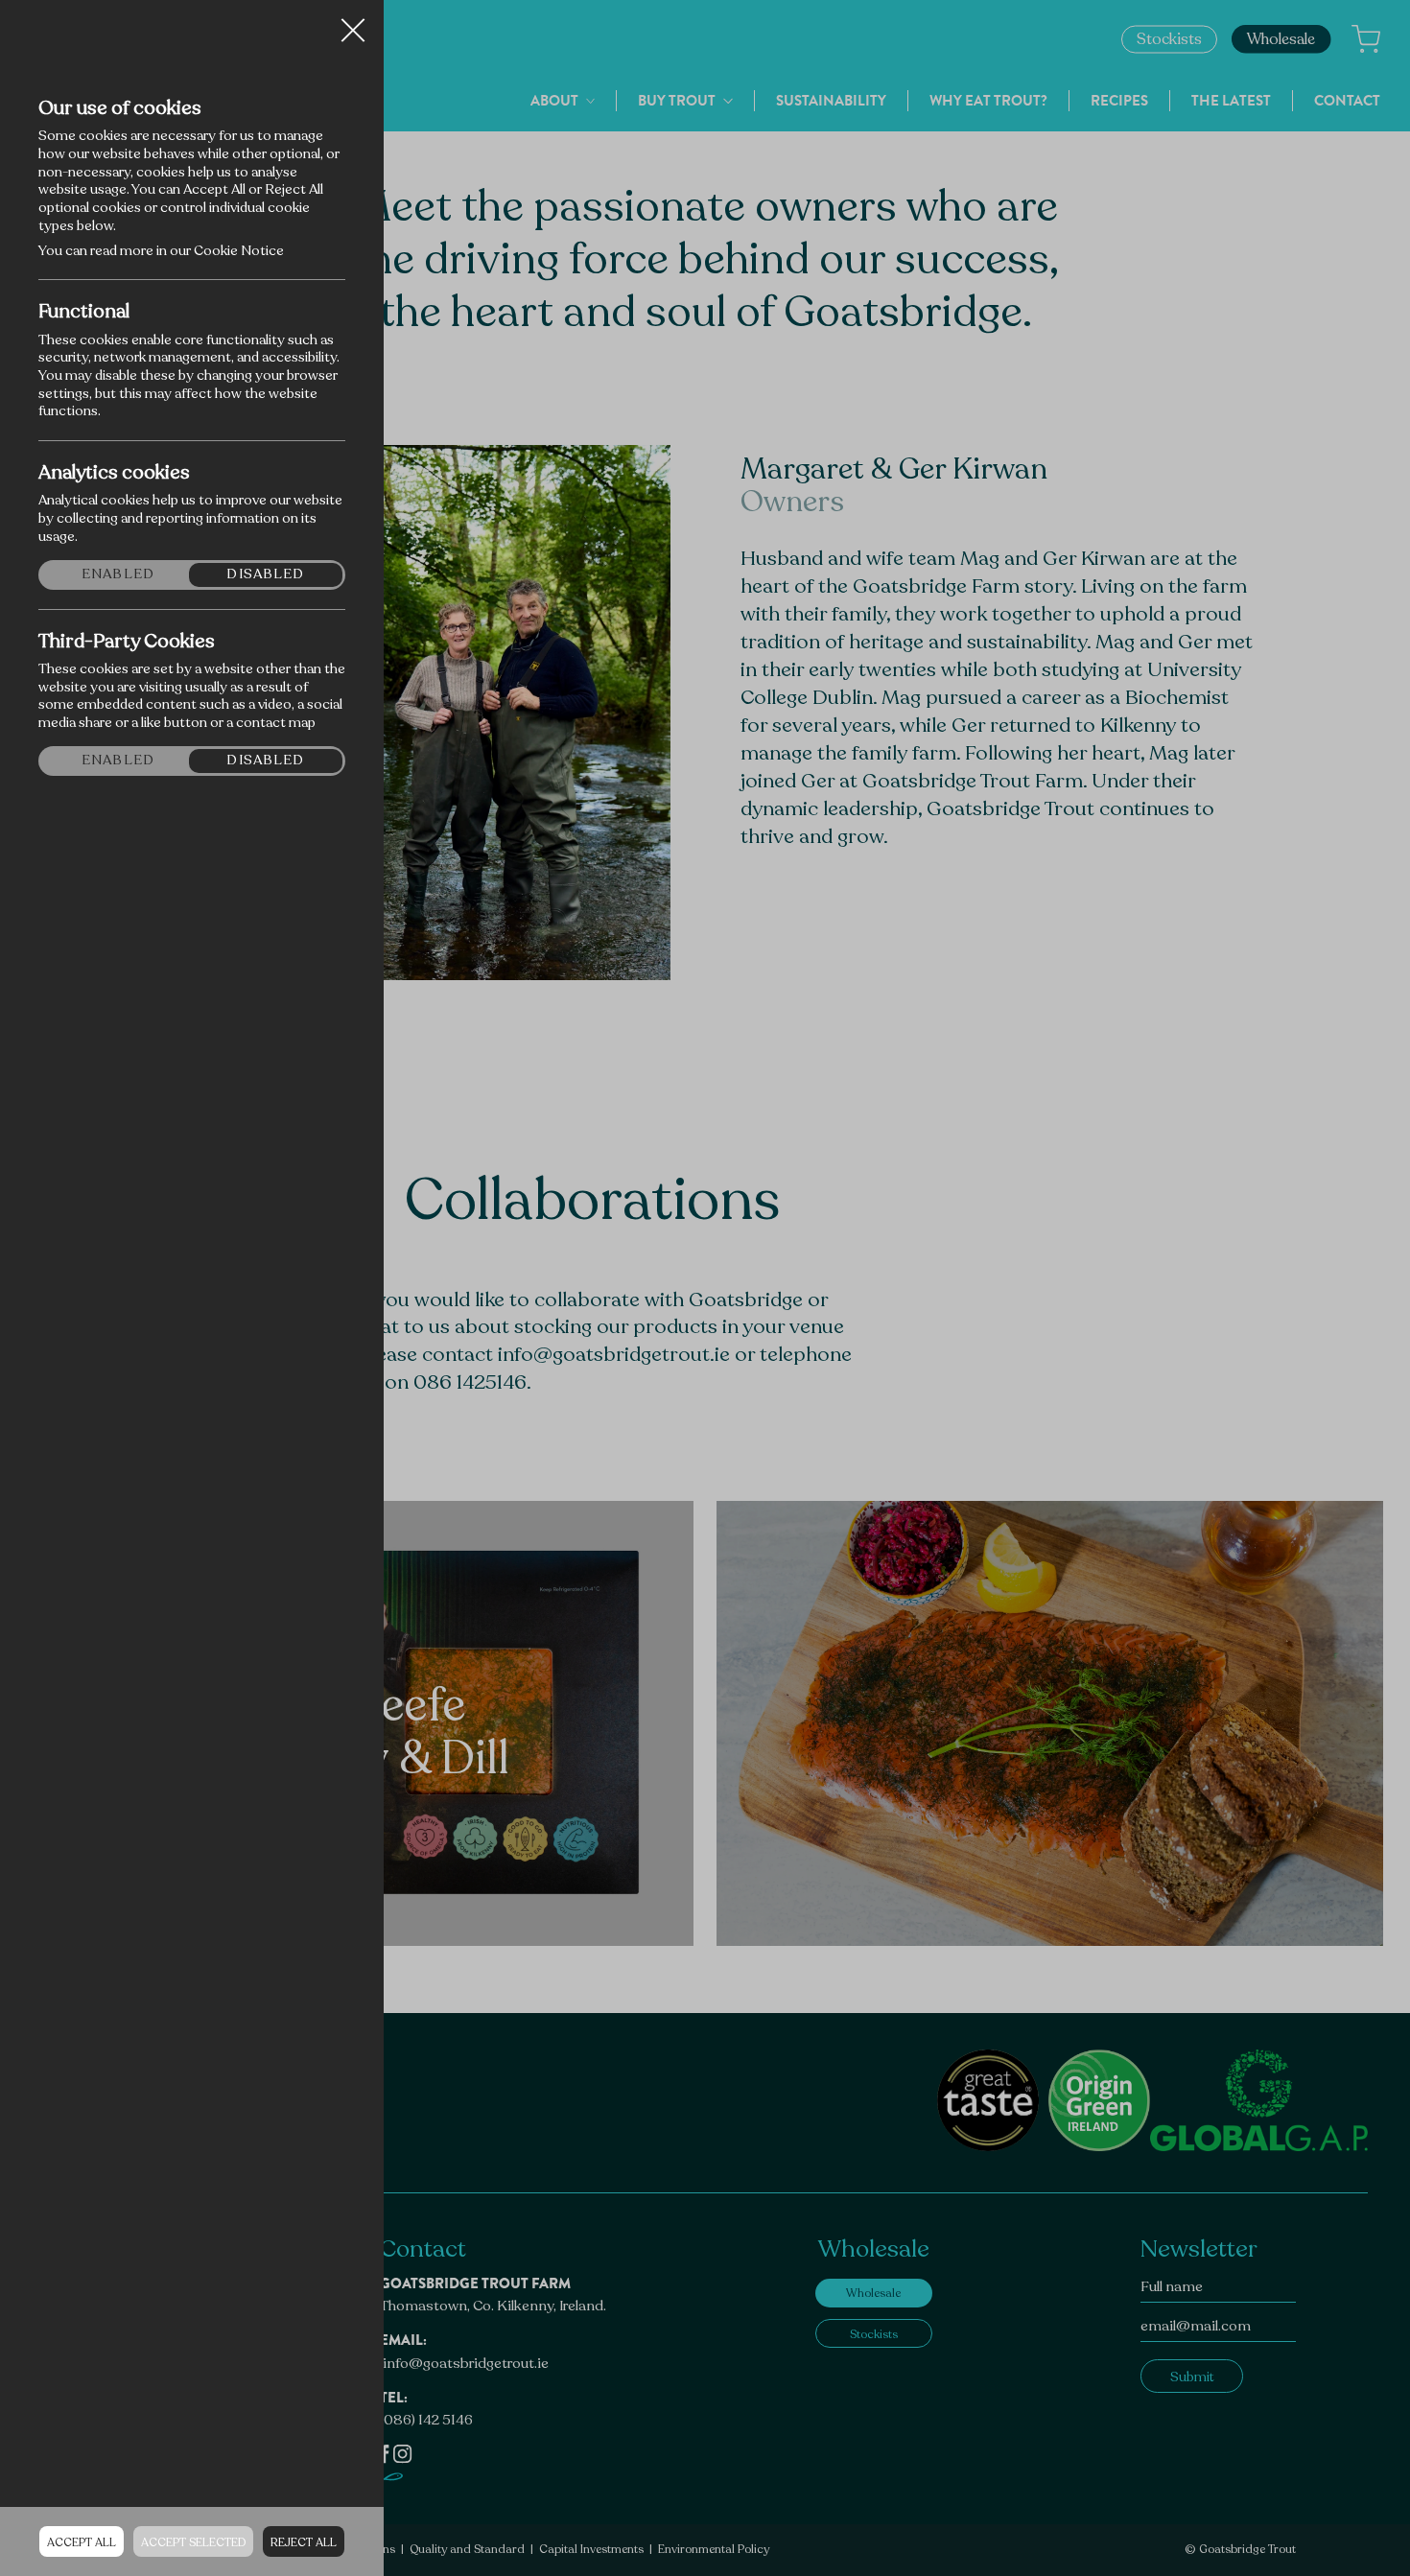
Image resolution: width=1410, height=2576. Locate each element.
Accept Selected (193, 2542)
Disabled (265, 574)
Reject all (304, 2542)
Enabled (118, 574)
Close (353, 23)
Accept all (82, 2542)
